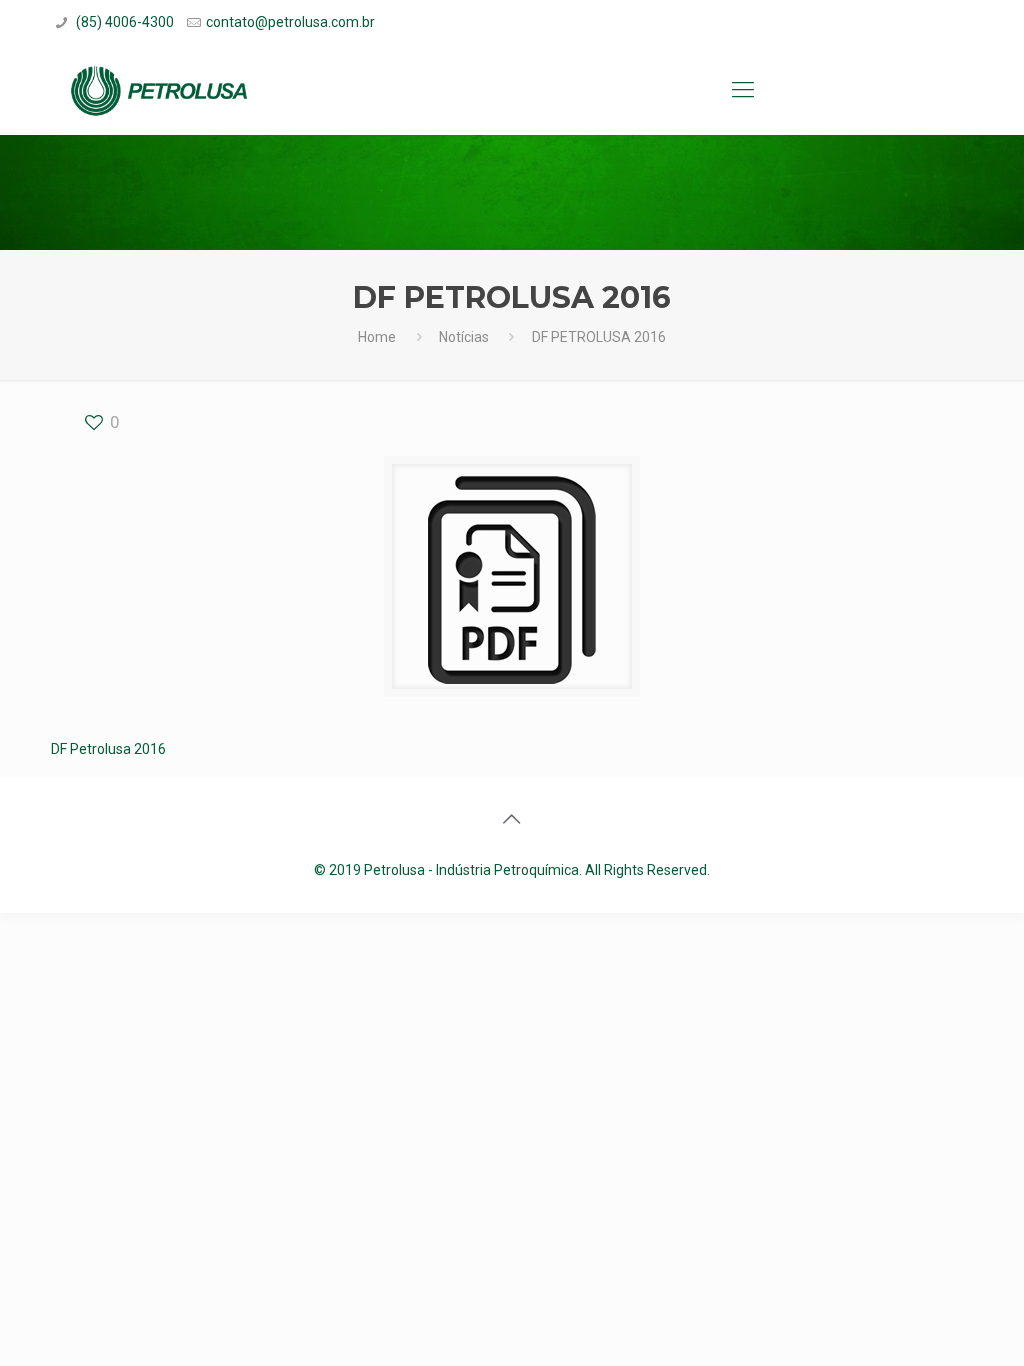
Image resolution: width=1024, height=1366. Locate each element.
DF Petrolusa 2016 (108, 749)
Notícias (464, 337)
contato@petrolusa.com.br (290, 22)
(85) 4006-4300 (123, 22)
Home (377, 337)
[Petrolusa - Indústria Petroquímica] (158, 90)
